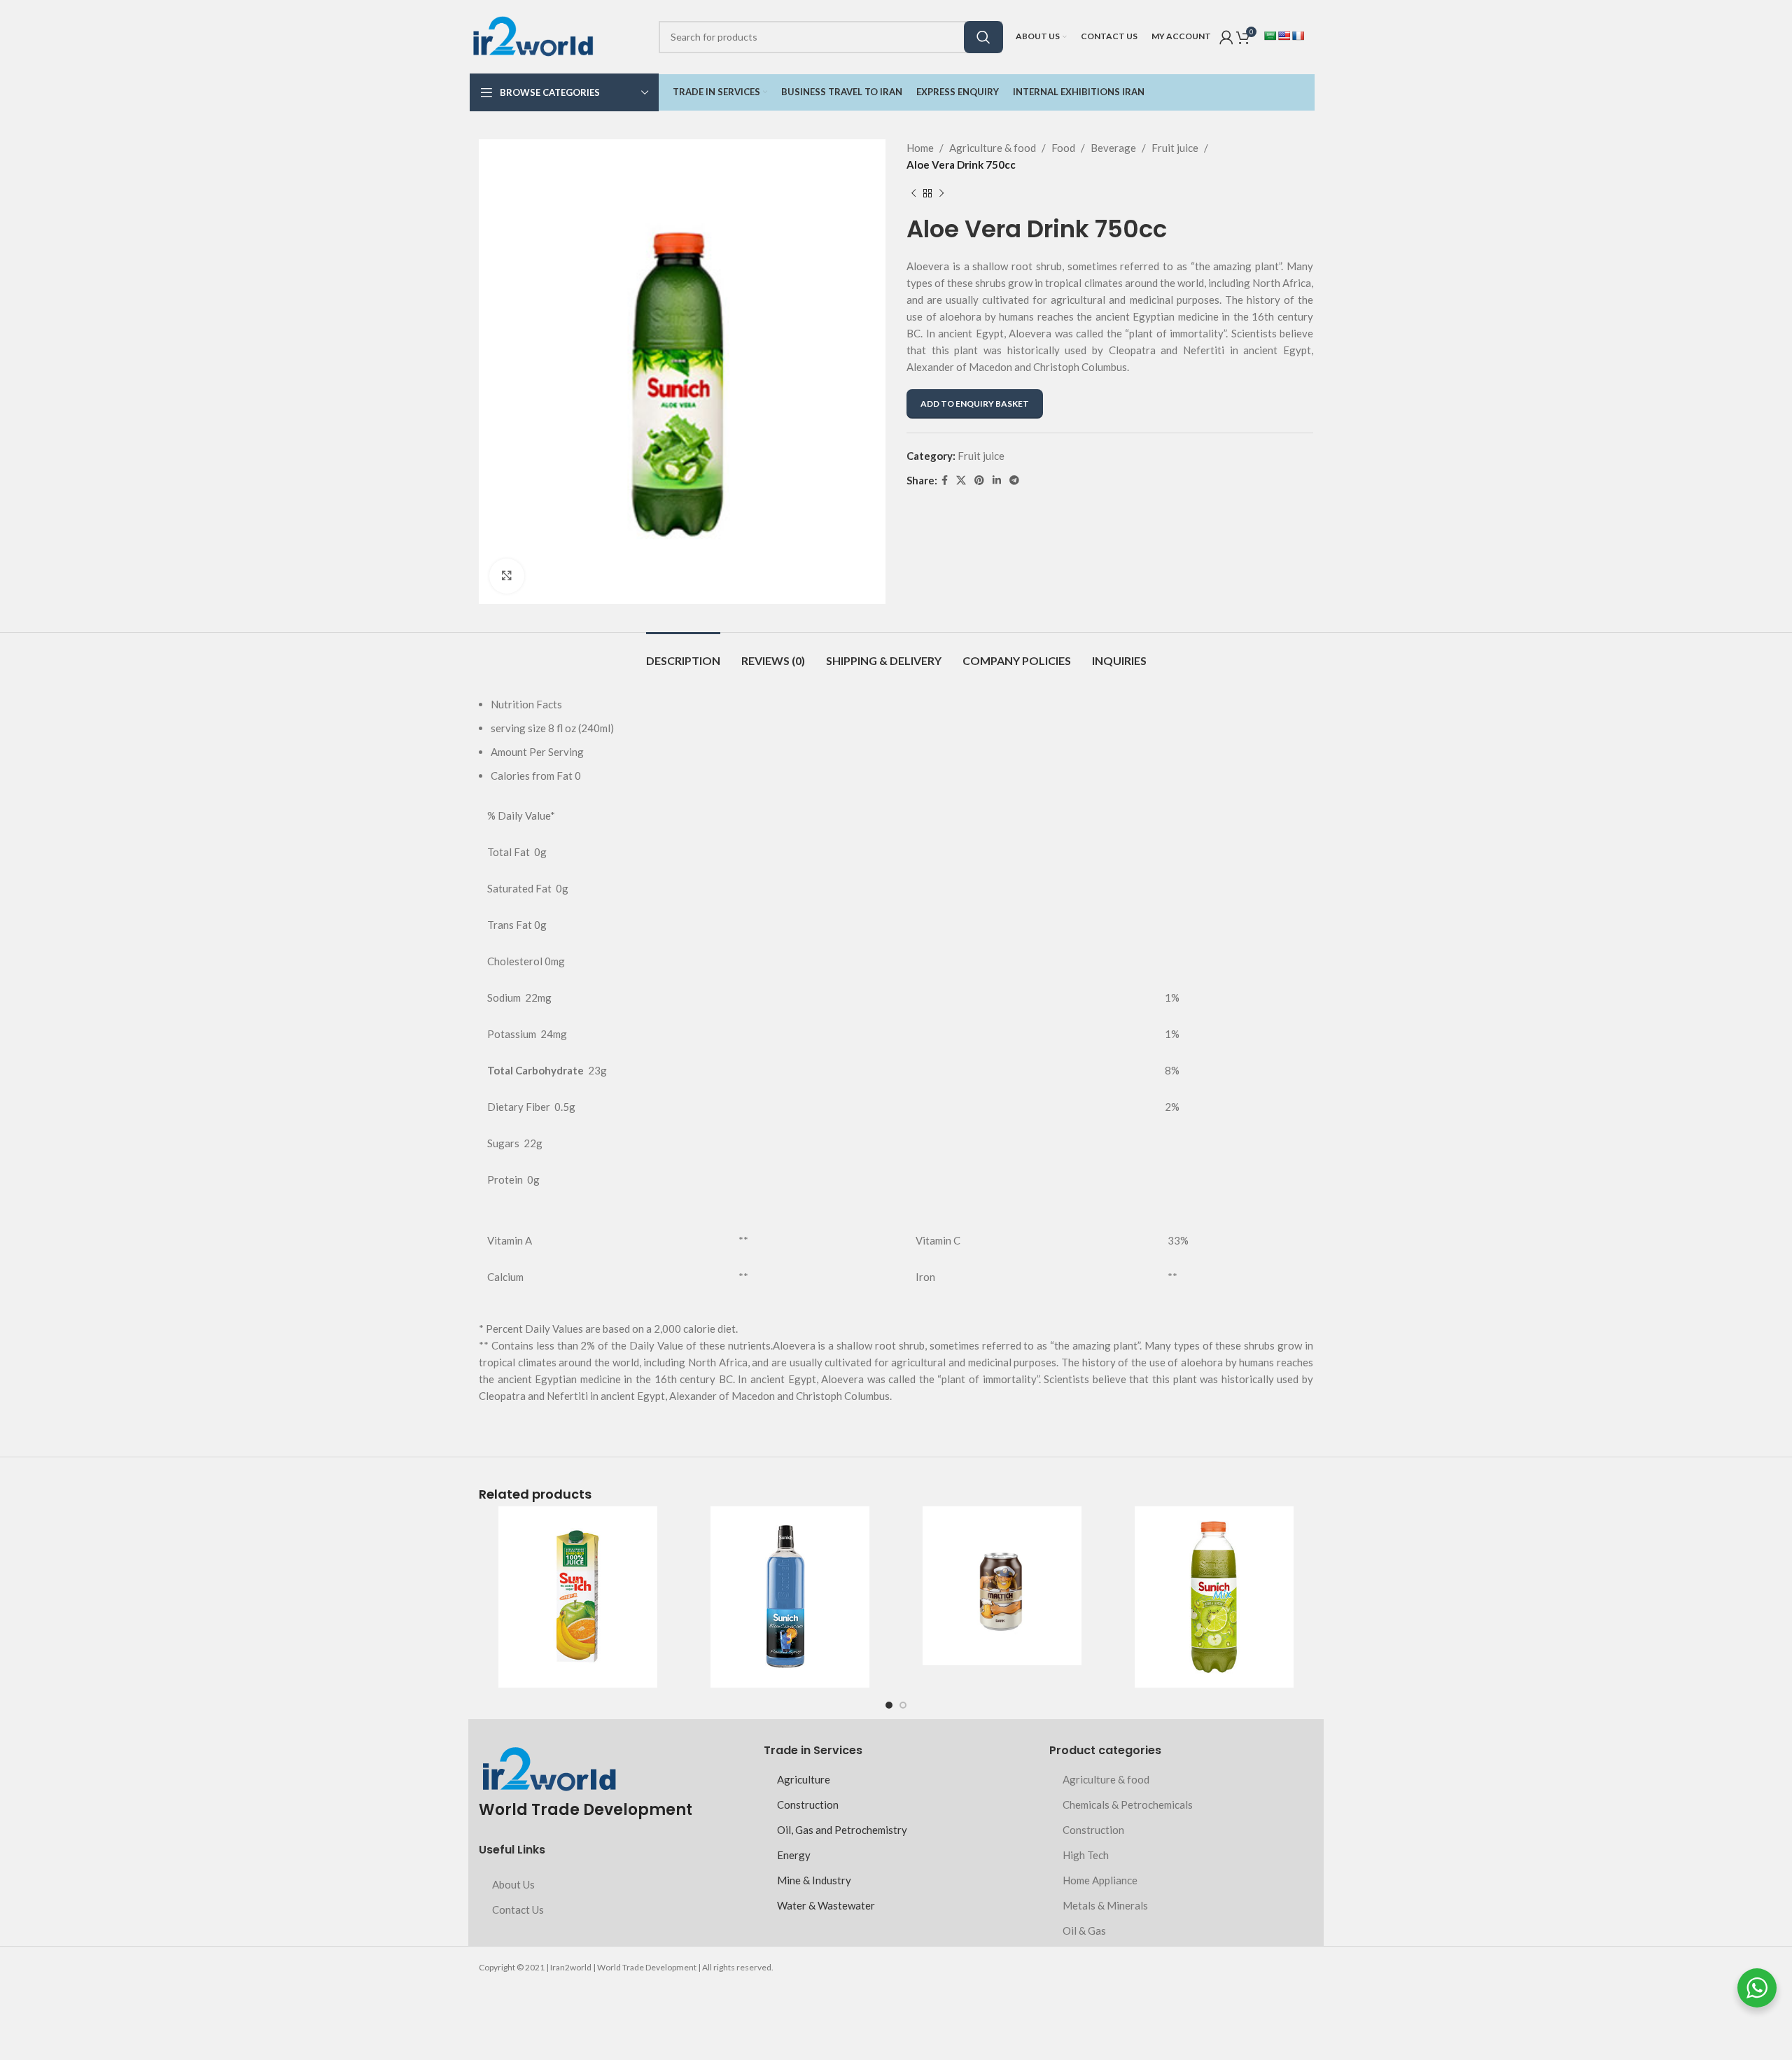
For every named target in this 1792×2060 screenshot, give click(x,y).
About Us (513, 1884)
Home (920, 148)
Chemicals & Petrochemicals (1128, 1805)
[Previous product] (913, 194)
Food (1063, 148)
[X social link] (961, 481)
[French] (1298, 36)
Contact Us (518, 1910)
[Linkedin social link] (997, 481)
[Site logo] (533, 35)
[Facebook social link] (945, 481)
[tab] (683, 653)
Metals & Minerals (1105, 1905)
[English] (1284, 36)
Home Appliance (1100, 1880)
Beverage (1113, 148)
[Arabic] (1270, 36)
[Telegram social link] (1014, 481)
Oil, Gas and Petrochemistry (842, 1830)
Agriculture (804, 1779)
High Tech (1086, 1855)
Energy (794, 1855)
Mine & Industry (814, 1880)
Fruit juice (1175, 148)
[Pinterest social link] (979, 481)
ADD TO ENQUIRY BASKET (975, 404)
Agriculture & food (993, 148)
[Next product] (941, 194)
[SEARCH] (983, 37)
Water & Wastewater (826, 1905)
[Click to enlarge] (507, 576)
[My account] (1226, 37)
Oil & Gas (1084, 1931)
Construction (808, 1805)
